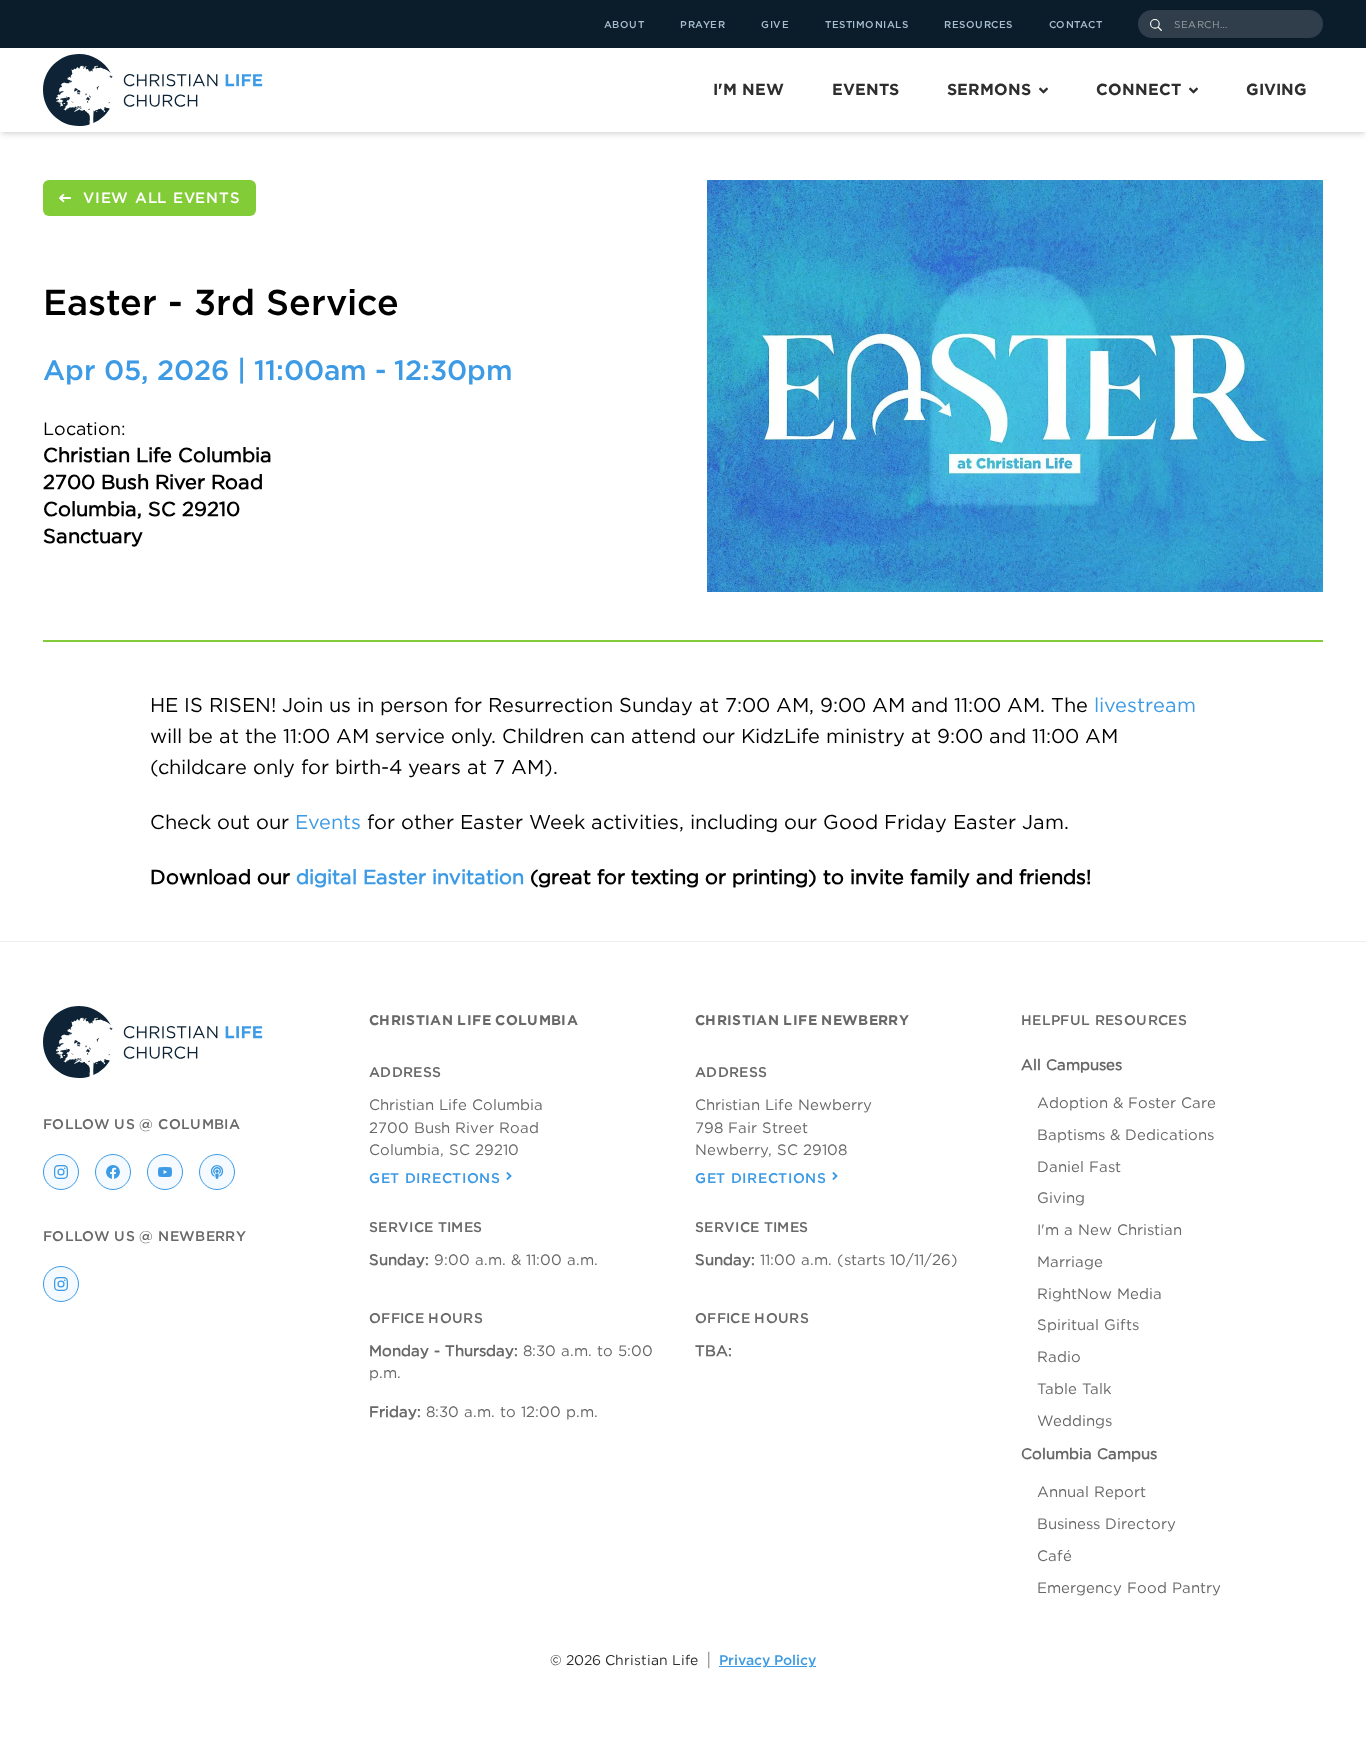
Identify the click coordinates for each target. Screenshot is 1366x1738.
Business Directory (1106, 1524)
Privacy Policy (767, 1660)
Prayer (702, 24)
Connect (1138, 89)
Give (775, 24)
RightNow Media (1099, 1294)
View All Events (161, 198)
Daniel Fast (1079, 1167)
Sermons (989, 89)
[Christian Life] (153, 90)
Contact (1076, 24)
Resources (978, 24)
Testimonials (866, 24)
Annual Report (1091, 1492)
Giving (1276, 89)
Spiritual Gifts (1088, 1325)
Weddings (1074, 1421)
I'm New (748, 89)
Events (865, 89)
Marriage (1070, 1262)
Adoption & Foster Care (1126, 1103)
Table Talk (1074, 1389)
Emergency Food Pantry (1129, 1588)
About (624, 24)
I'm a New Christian (1109, 1230)
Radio (1059, 1357)
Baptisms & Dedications (1125, 1135)
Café (1054, 1556)
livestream (1145, 705)
